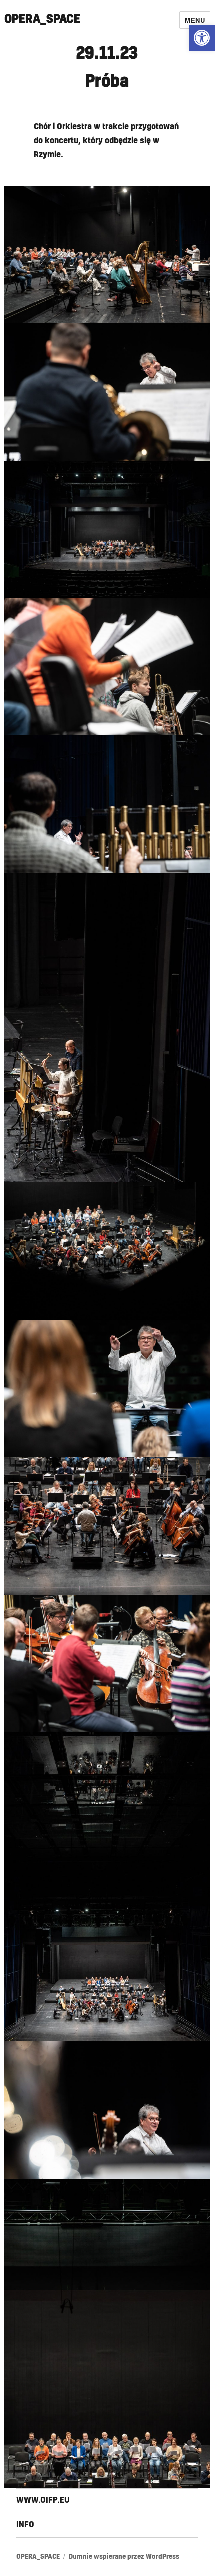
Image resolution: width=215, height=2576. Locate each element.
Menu (195, 20)
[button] (202, 38)
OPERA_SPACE (42, 20)
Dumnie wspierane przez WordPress (124, 2557)
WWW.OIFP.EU (43, 2500)
